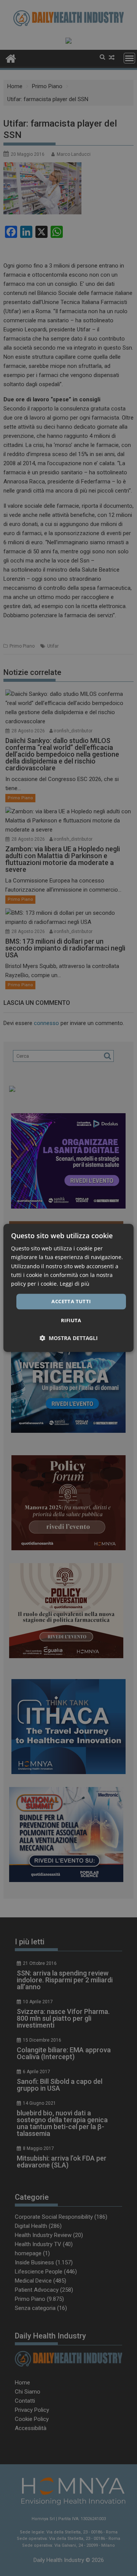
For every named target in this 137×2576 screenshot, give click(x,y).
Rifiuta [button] (71, 1321)
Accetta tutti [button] (71, 1301)
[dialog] (68, 1288)
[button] (69, 1338)
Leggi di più (75, 1284)
